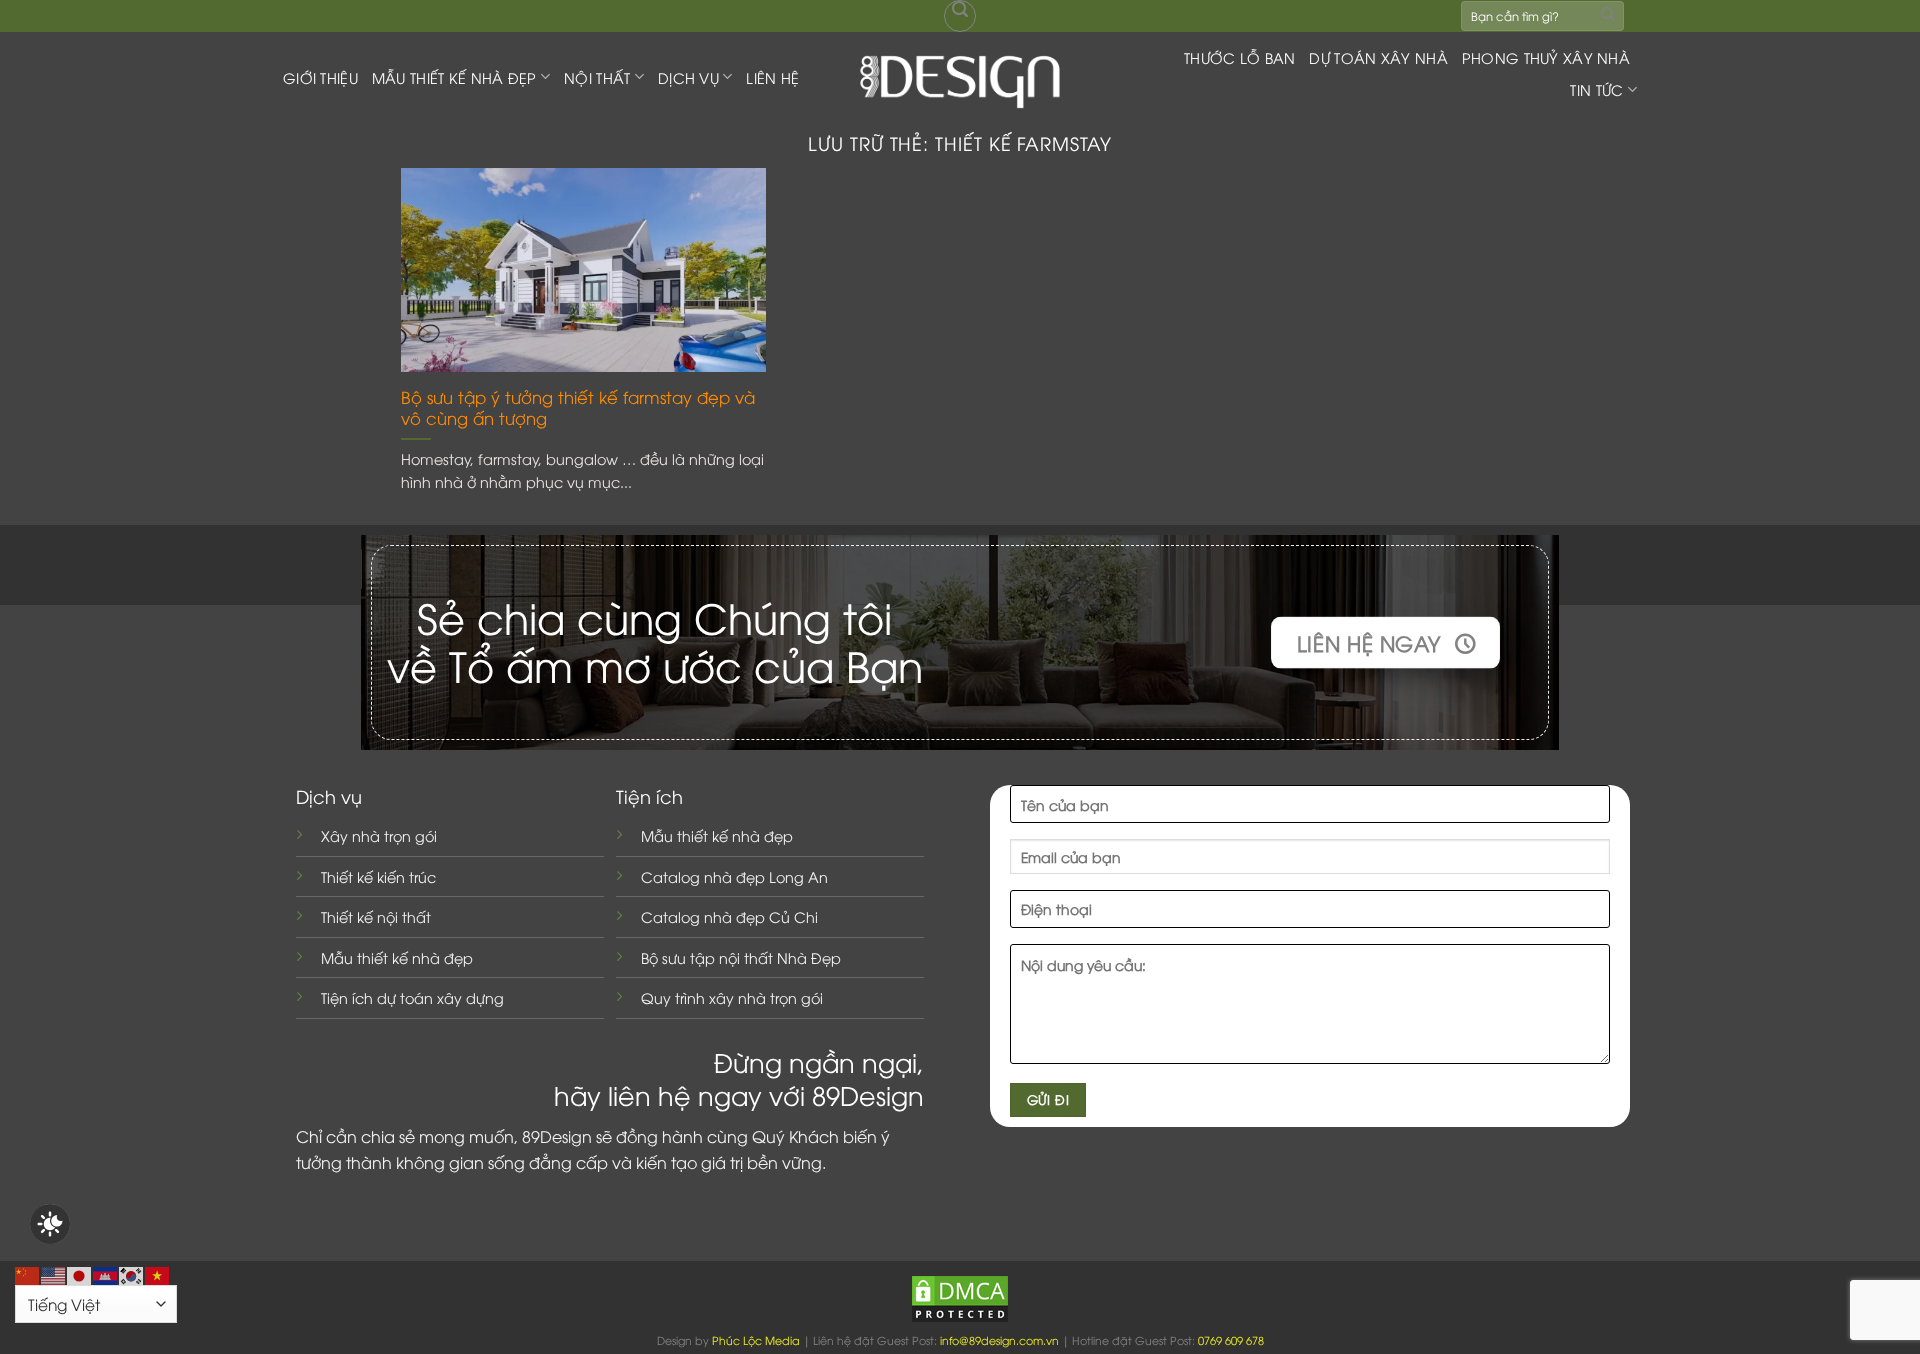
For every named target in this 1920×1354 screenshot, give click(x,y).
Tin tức (1596, 89)
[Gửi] (1608, 15)
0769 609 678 (1231, 1339)
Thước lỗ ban (1239, 57)
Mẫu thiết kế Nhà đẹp (454, 77)
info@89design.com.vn (999, 1339)
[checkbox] (50, 1224)
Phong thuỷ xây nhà (1546, 57)
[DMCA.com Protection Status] (960, 1296)
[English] (54, 1273)
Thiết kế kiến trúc (378, 876)
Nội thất (597, 77)
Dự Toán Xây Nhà (1378, 57)
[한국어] (132, 1273)
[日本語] (80, 1273)
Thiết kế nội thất (376, 916)
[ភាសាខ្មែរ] (106, 1273)
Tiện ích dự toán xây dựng (412, 997)
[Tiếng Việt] (158, 1273)
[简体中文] (28, 1273)
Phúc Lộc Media (756, 1339)
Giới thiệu (320, 77)
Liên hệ (772, 77)
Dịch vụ (688, 77)
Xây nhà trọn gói (379, 835)
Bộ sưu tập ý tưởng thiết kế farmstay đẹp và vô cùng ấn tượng (578, 407)
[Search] (960, 16)
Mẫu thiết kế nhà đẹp (397, 957)
